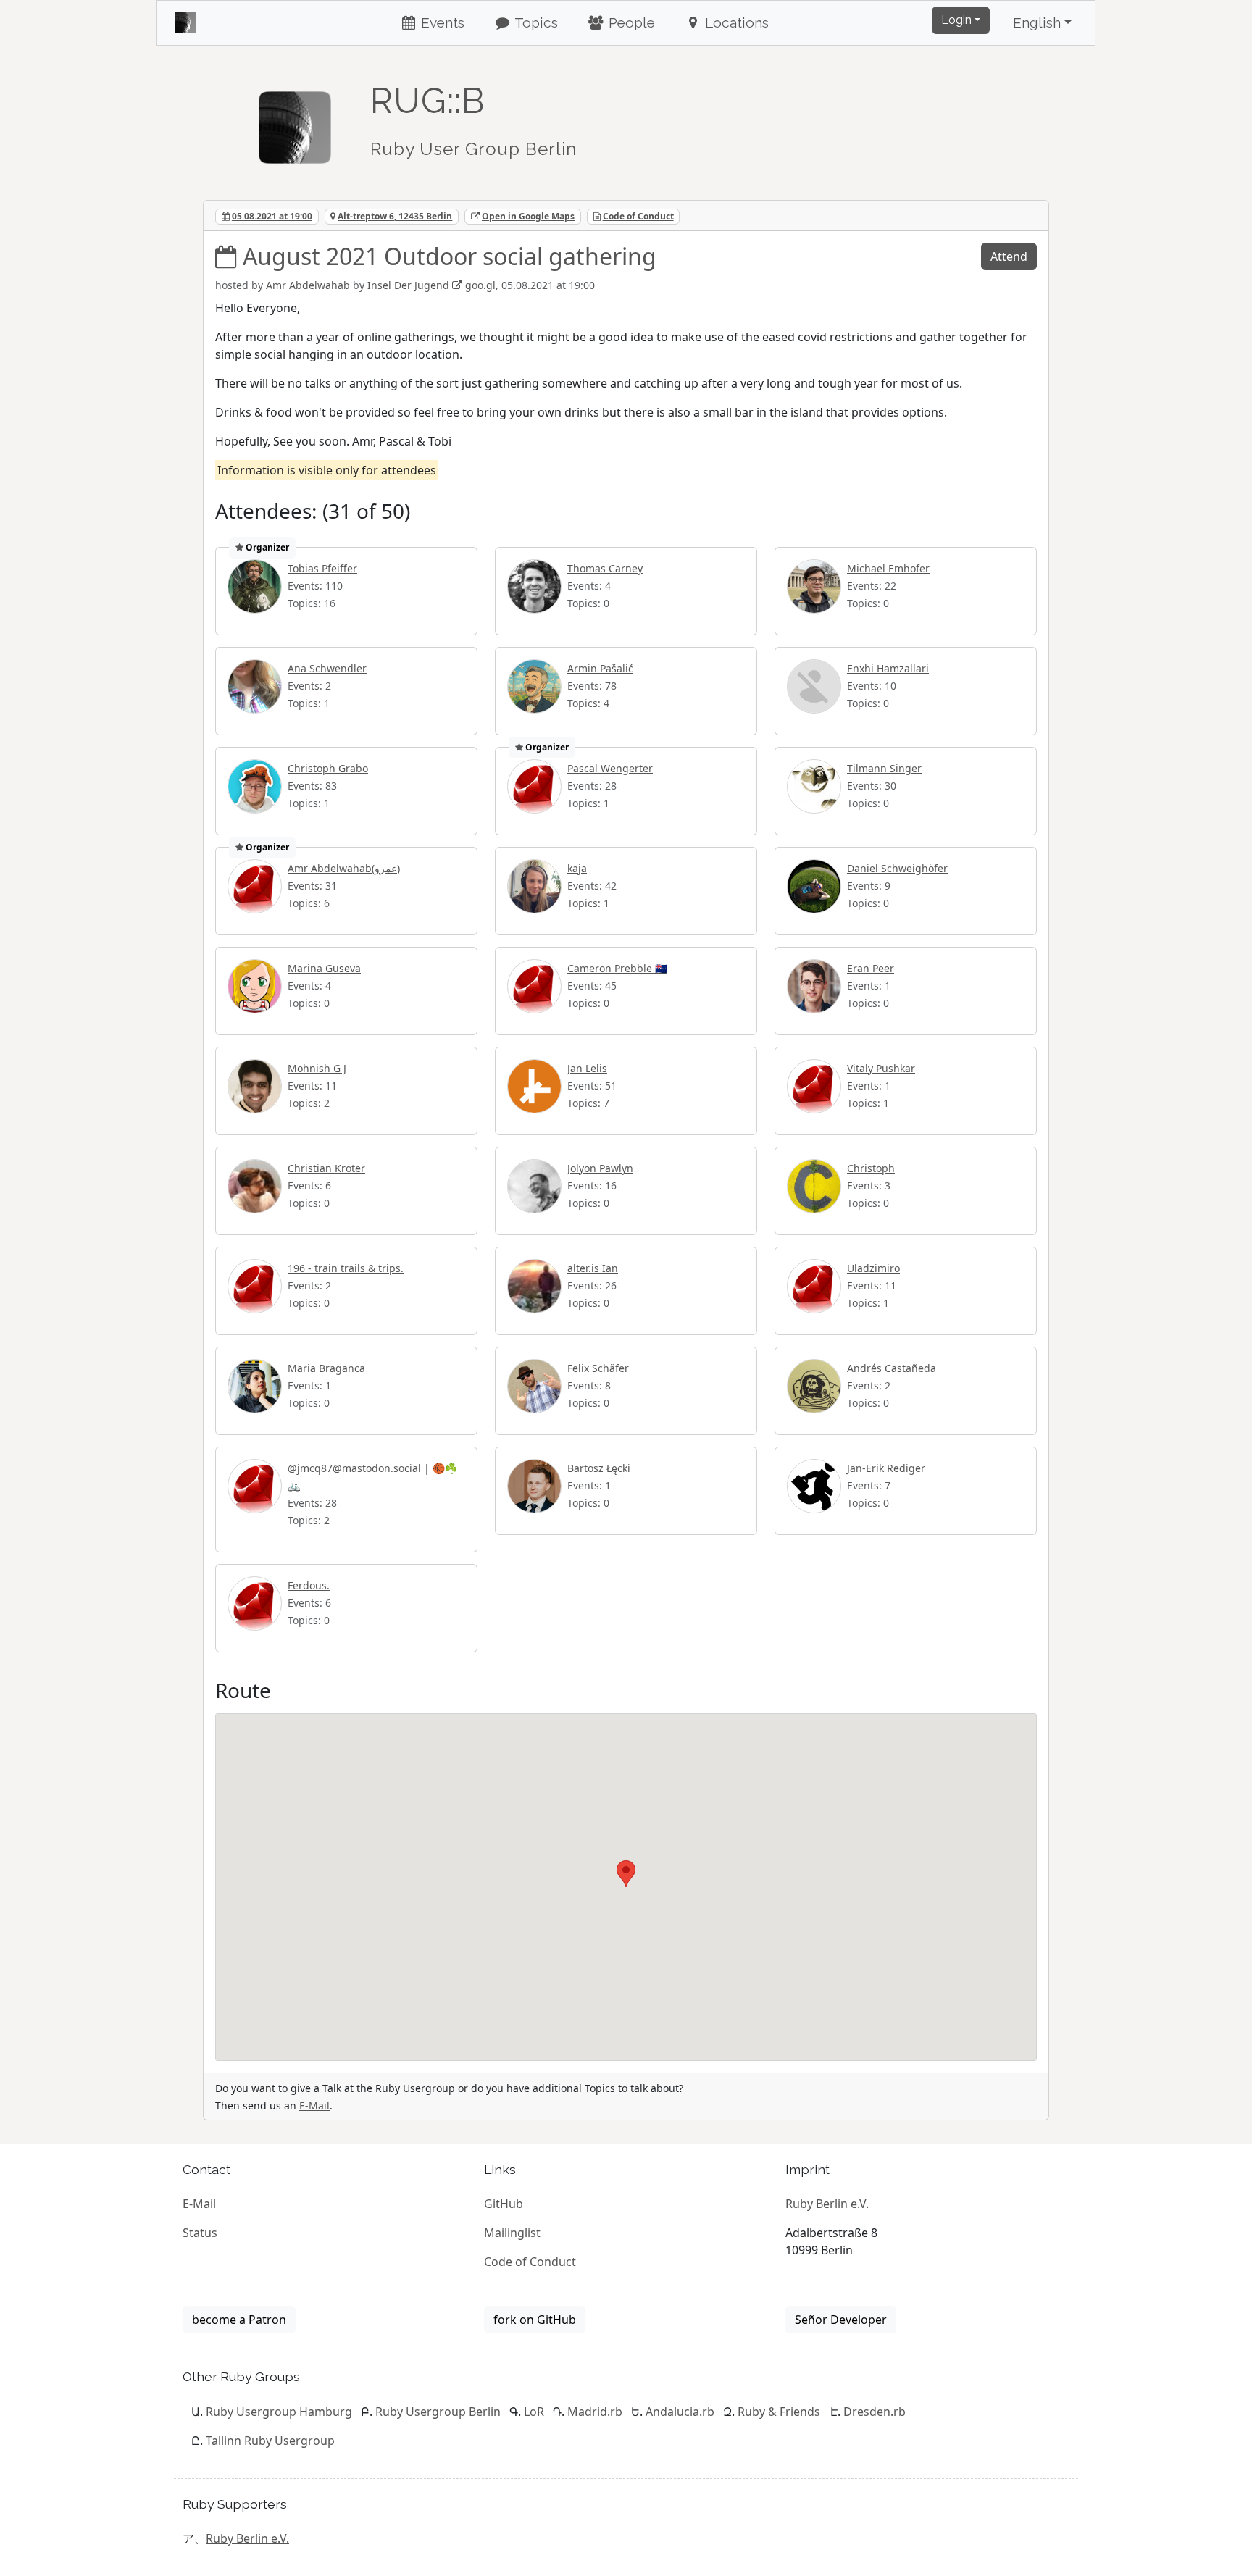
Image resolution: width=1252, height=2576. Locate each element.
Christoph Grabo (328, 768)
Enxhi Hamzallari (888, 668)
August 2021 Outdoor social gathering (450, 256)
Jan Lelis (587, 1068)
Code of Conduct (638, 216)
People (630, 22)
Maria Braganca (326, 1368)
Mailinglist (512, 2233)
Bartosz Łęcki (599, 1468)
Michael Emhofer (888, 568)
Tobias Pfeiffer (322, 568)
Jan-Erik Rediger (886, 1468)
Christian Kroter (326, 1168)
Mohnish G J (317, 1068)
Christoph (871, 1168)
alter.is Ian (593, 1268)
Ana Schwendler (327, 668)
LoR (534, 2412)
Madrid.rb (595, 2412)
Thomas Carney (605, 568)
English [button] (1037, 22)
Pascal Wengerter (610, 768)
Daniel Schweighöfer (897, 868)
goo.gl (480, 285)
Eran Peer (871, 968)
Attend (1009, 256)
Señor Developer (841, 2320)
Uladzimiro (873, 1268)
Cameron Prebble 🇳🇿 (617, 968)
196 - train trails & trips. (346, 1268)
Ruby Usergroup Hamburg (279, 2412)
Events (441, 22)
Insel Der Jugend (408, 285)
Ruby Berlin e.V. (827, 2204)
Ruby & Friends (779, 2412)
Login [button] (956, 20)
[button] (626, 1874)
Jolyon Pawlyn (600, 1168)
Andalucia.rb (680, 2412)
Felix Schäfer (598, 1368)
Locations (735, 22)
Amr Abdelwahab (308, 285)
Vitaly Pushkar (881, 1068)
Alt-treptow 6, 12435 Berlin (395, 216)
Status (200, 2233)
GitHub (504, 2204)
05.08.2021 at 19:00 (272, 216)
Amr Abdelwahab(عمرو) (344, 868)
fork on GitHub (535, 2320)
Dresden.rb (875, 2412)
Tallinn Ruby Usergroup (270, 2441)
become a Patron (239, 2320)
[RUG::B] (295, 121)
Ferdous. (309, 1585)
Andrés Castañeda (892, 1368)
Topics (535, 22)
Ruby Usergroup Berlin (438, 2412)
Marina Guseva (324, 968)
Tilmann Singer (884, 768)
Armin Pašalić (600, 668)
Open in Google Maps (528, 216)
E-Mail (314, 2105)
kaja (577, 868)
